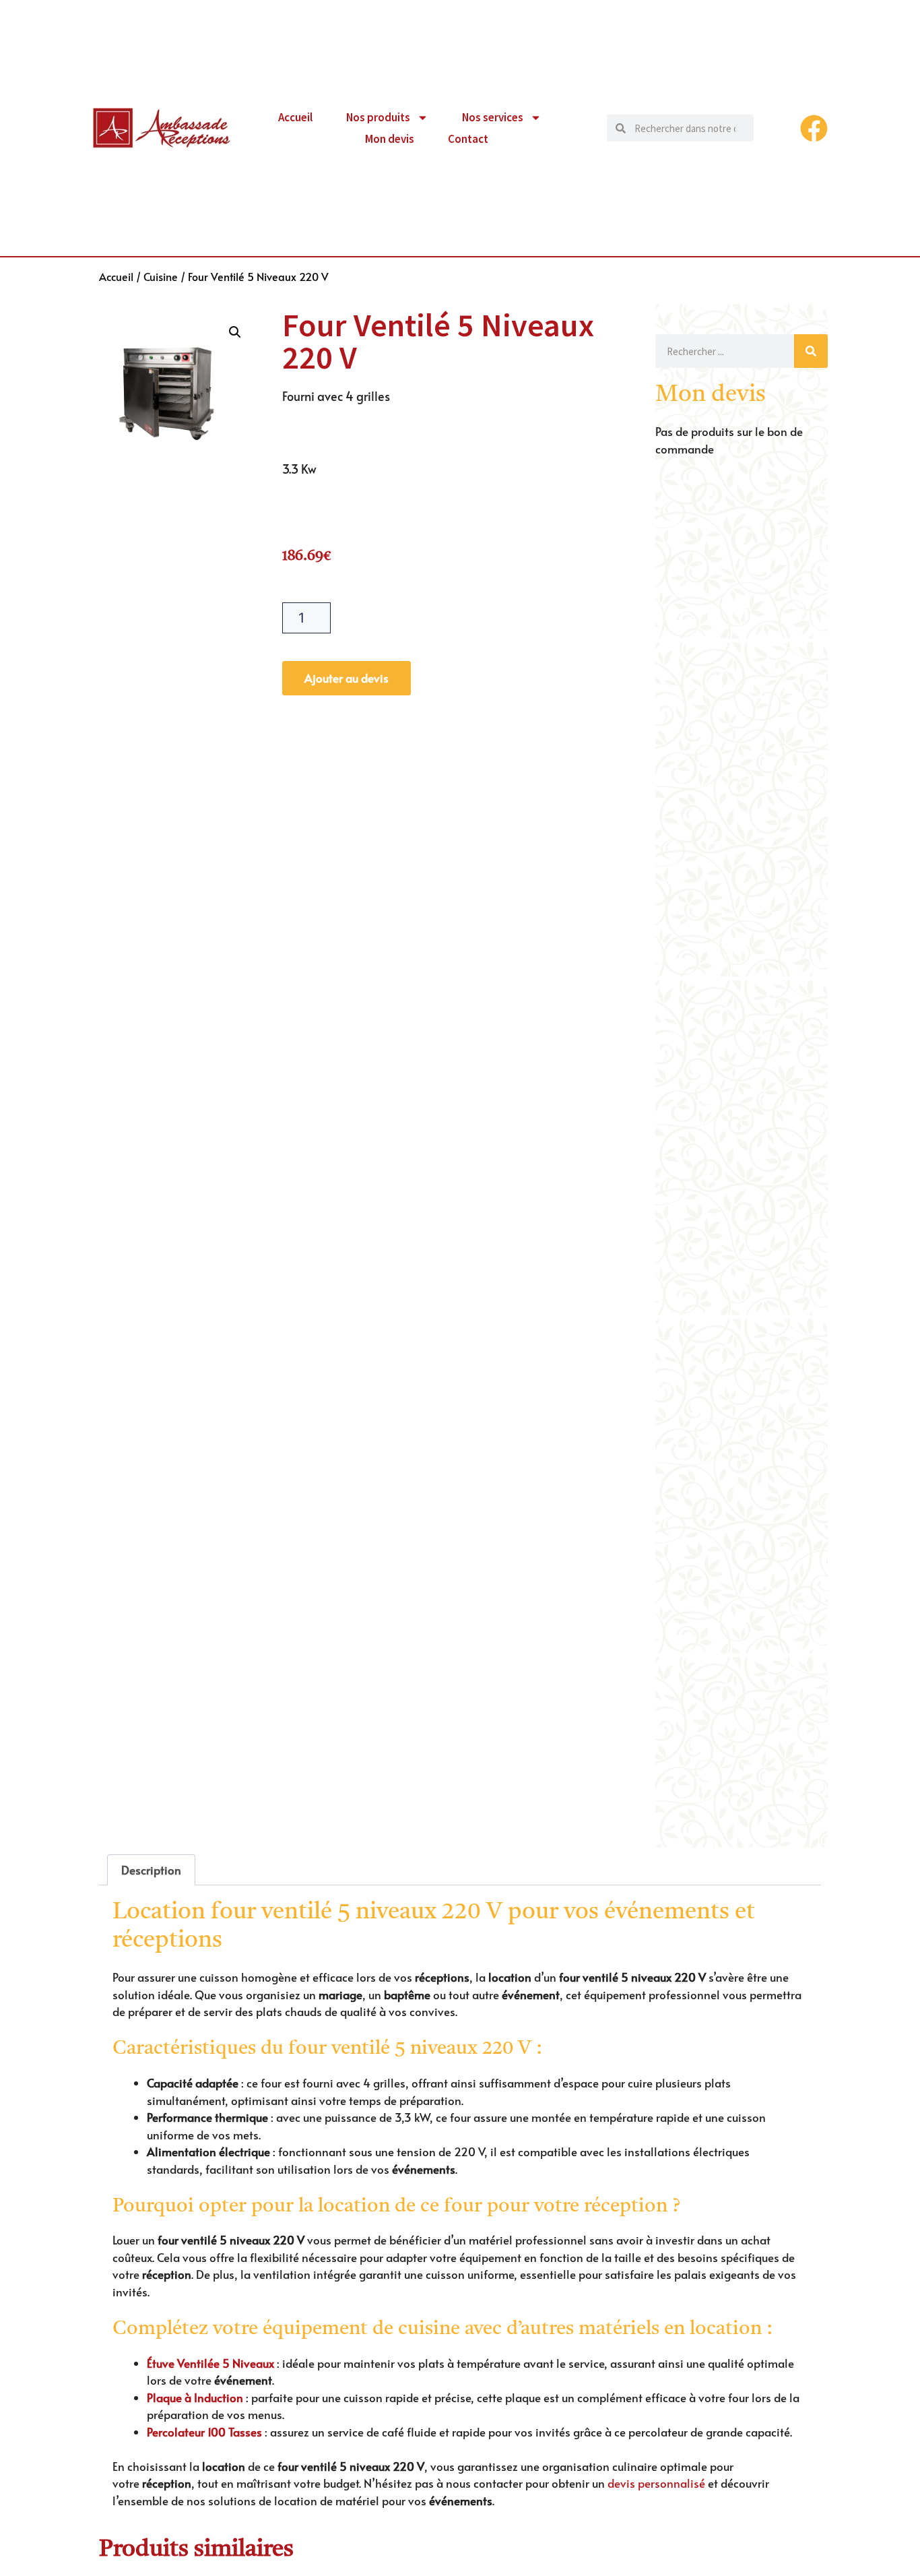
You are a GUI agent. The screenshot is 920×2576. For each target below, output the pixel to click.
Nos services (493, 117)
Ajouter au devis (347, 678)
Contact (468, 139)
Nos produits (378, 117)
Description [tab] (151, 1870)
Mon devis (390, 139)
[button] (235, 332)
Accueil (295, 117)
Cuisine (161, 276)
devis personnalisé (656, 2483)
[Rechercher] (811, 351)
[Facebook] (814, 128)
